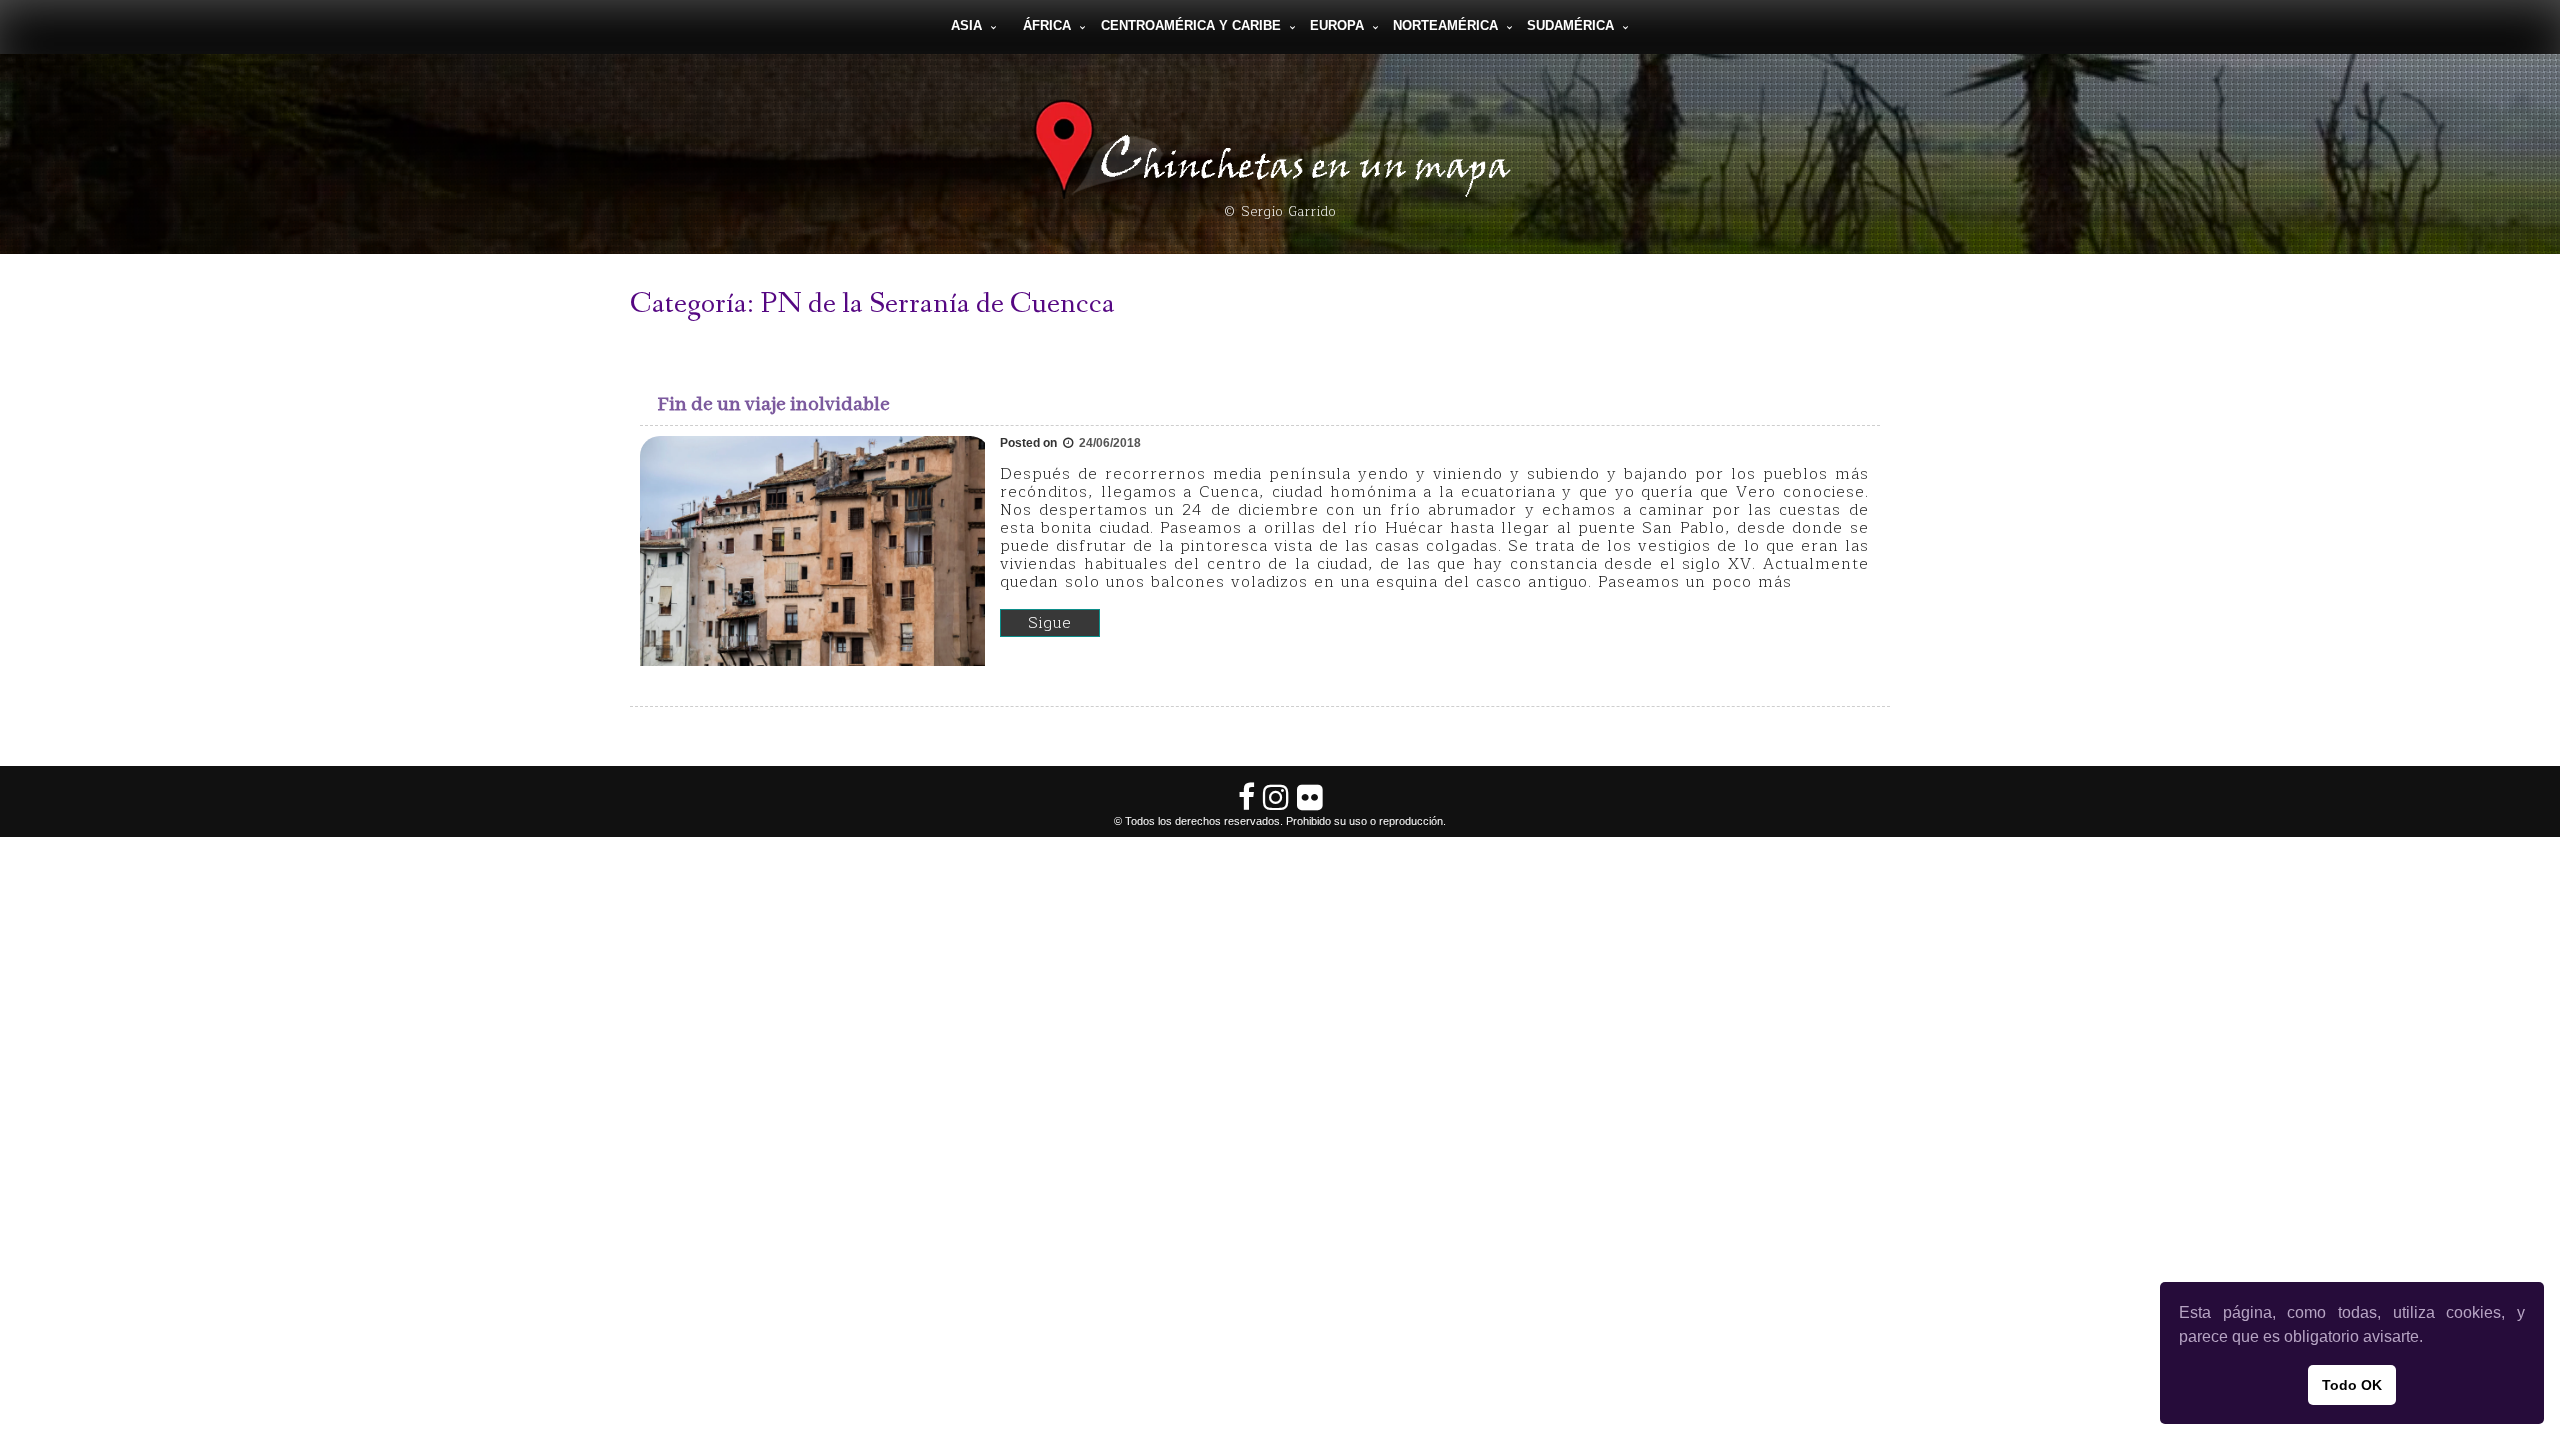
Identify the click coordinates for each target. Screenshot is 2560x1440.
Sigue (1050, 623)
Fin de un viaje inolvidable (774, 404)
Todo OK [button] (2352, 1385)
